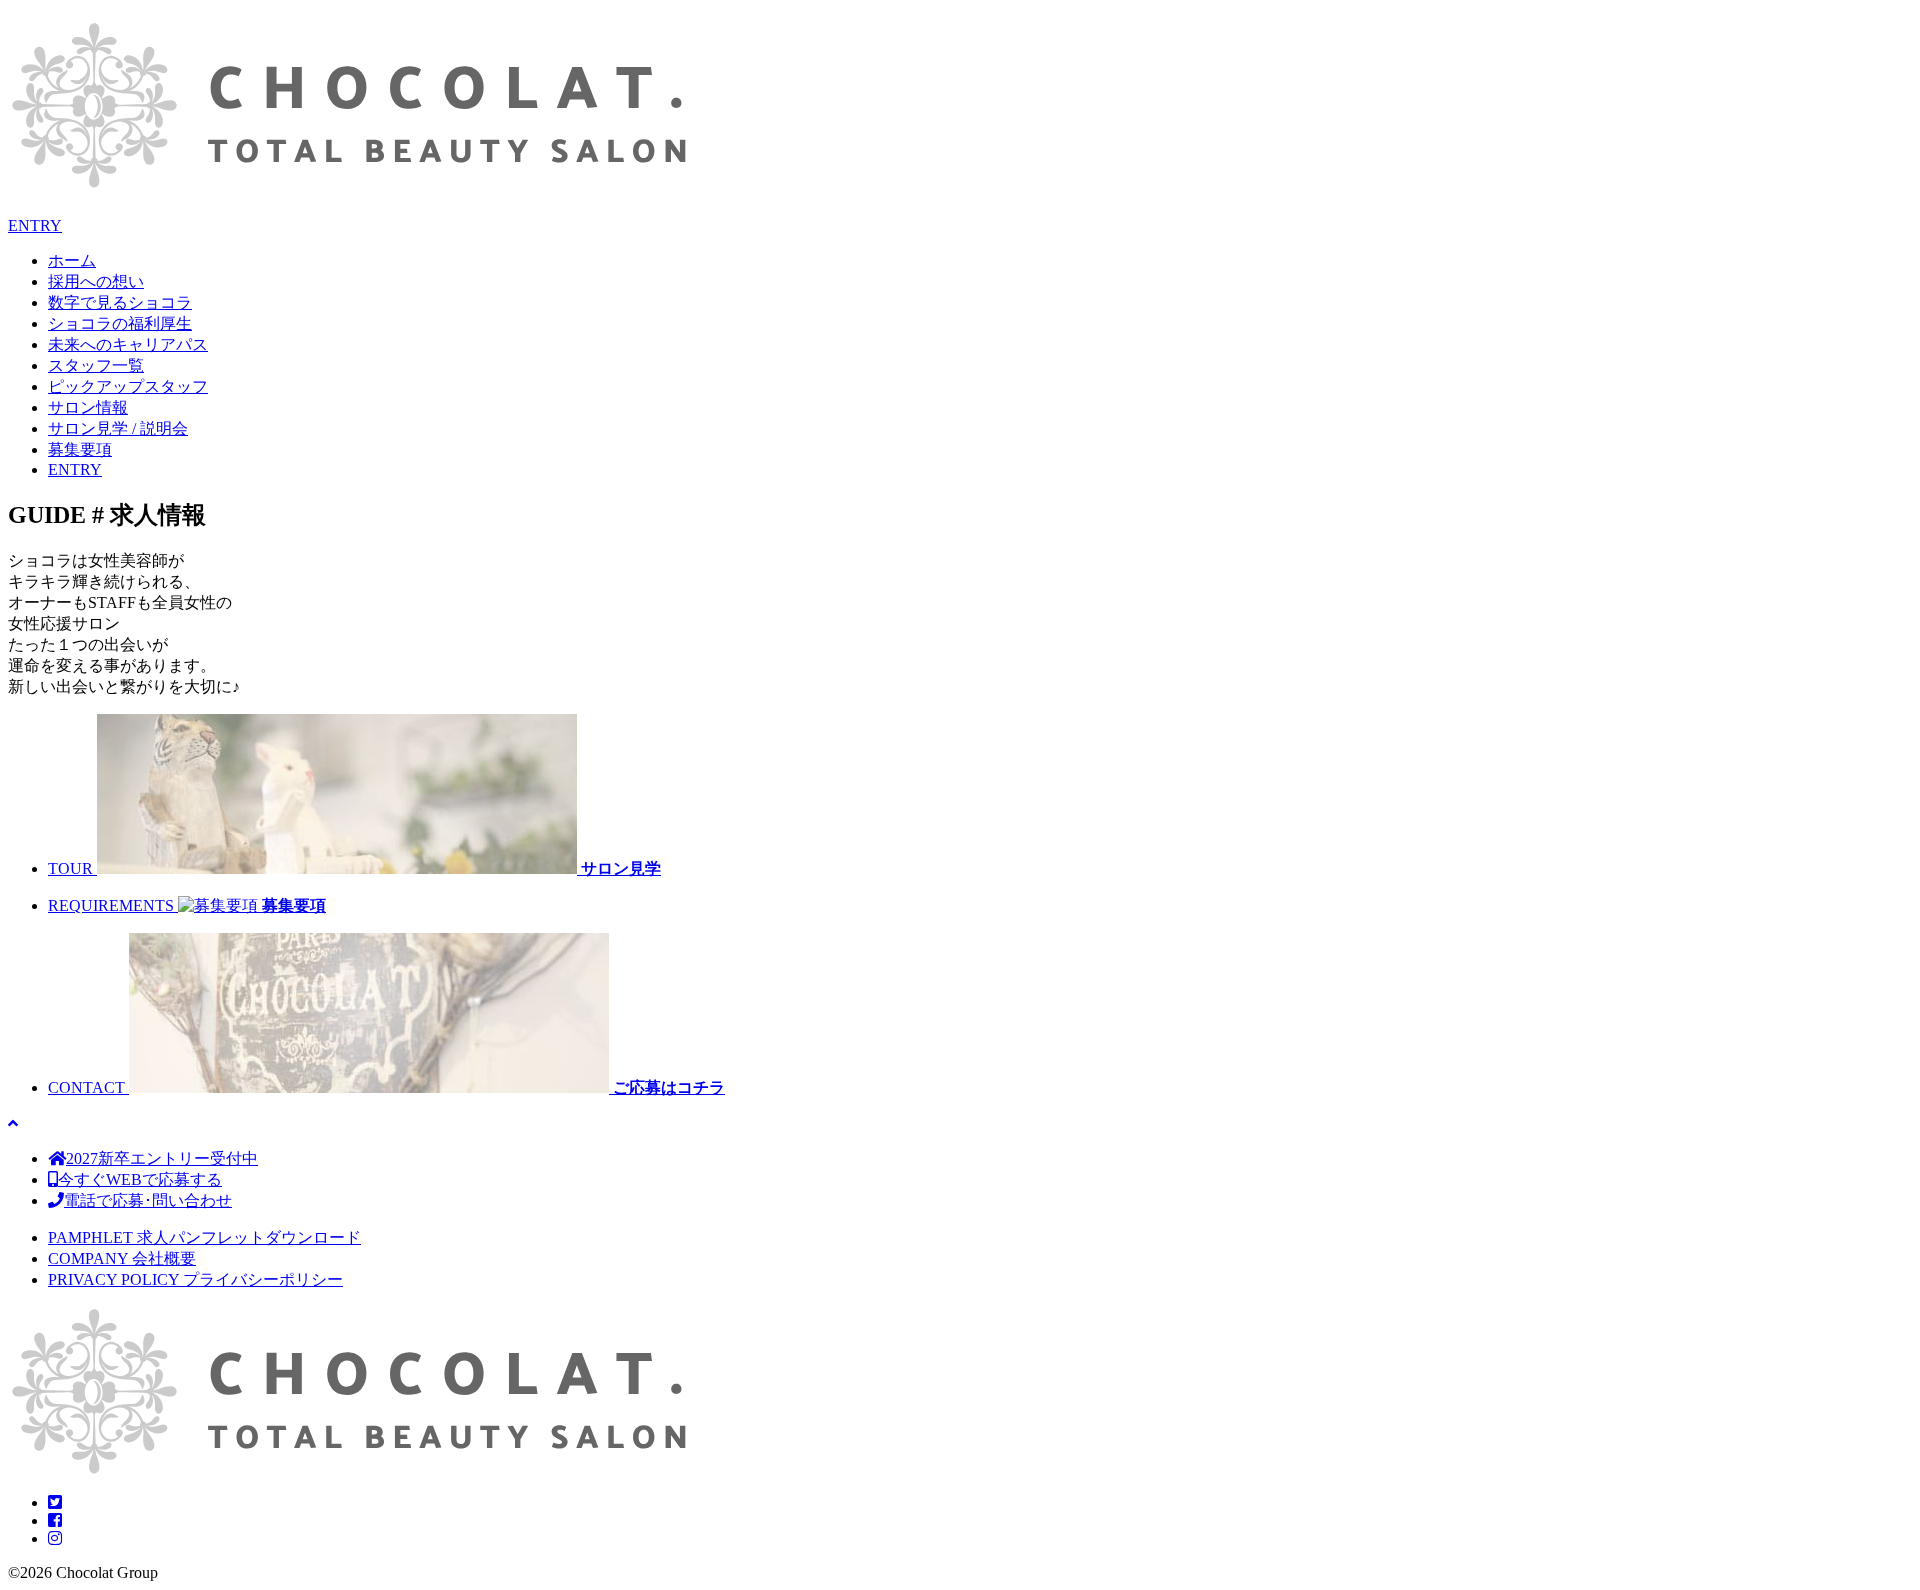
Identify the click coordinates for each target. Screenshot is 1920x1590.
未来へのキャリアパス (128, 344)
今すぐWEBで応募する (140, 1179)
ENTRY (35, 225)
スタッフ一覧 (96, 365)
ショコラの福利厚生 (120, 323)
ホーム (72, 260)
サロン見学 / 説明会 (118, 428)
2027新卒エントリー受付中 (162, 1158)
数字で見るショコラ (120, 302)
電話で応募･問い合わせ (148, 1200)
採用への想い (96, 281)
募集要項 (80, 449)
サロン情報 (88, 407)
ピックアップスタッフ (128, 386)
